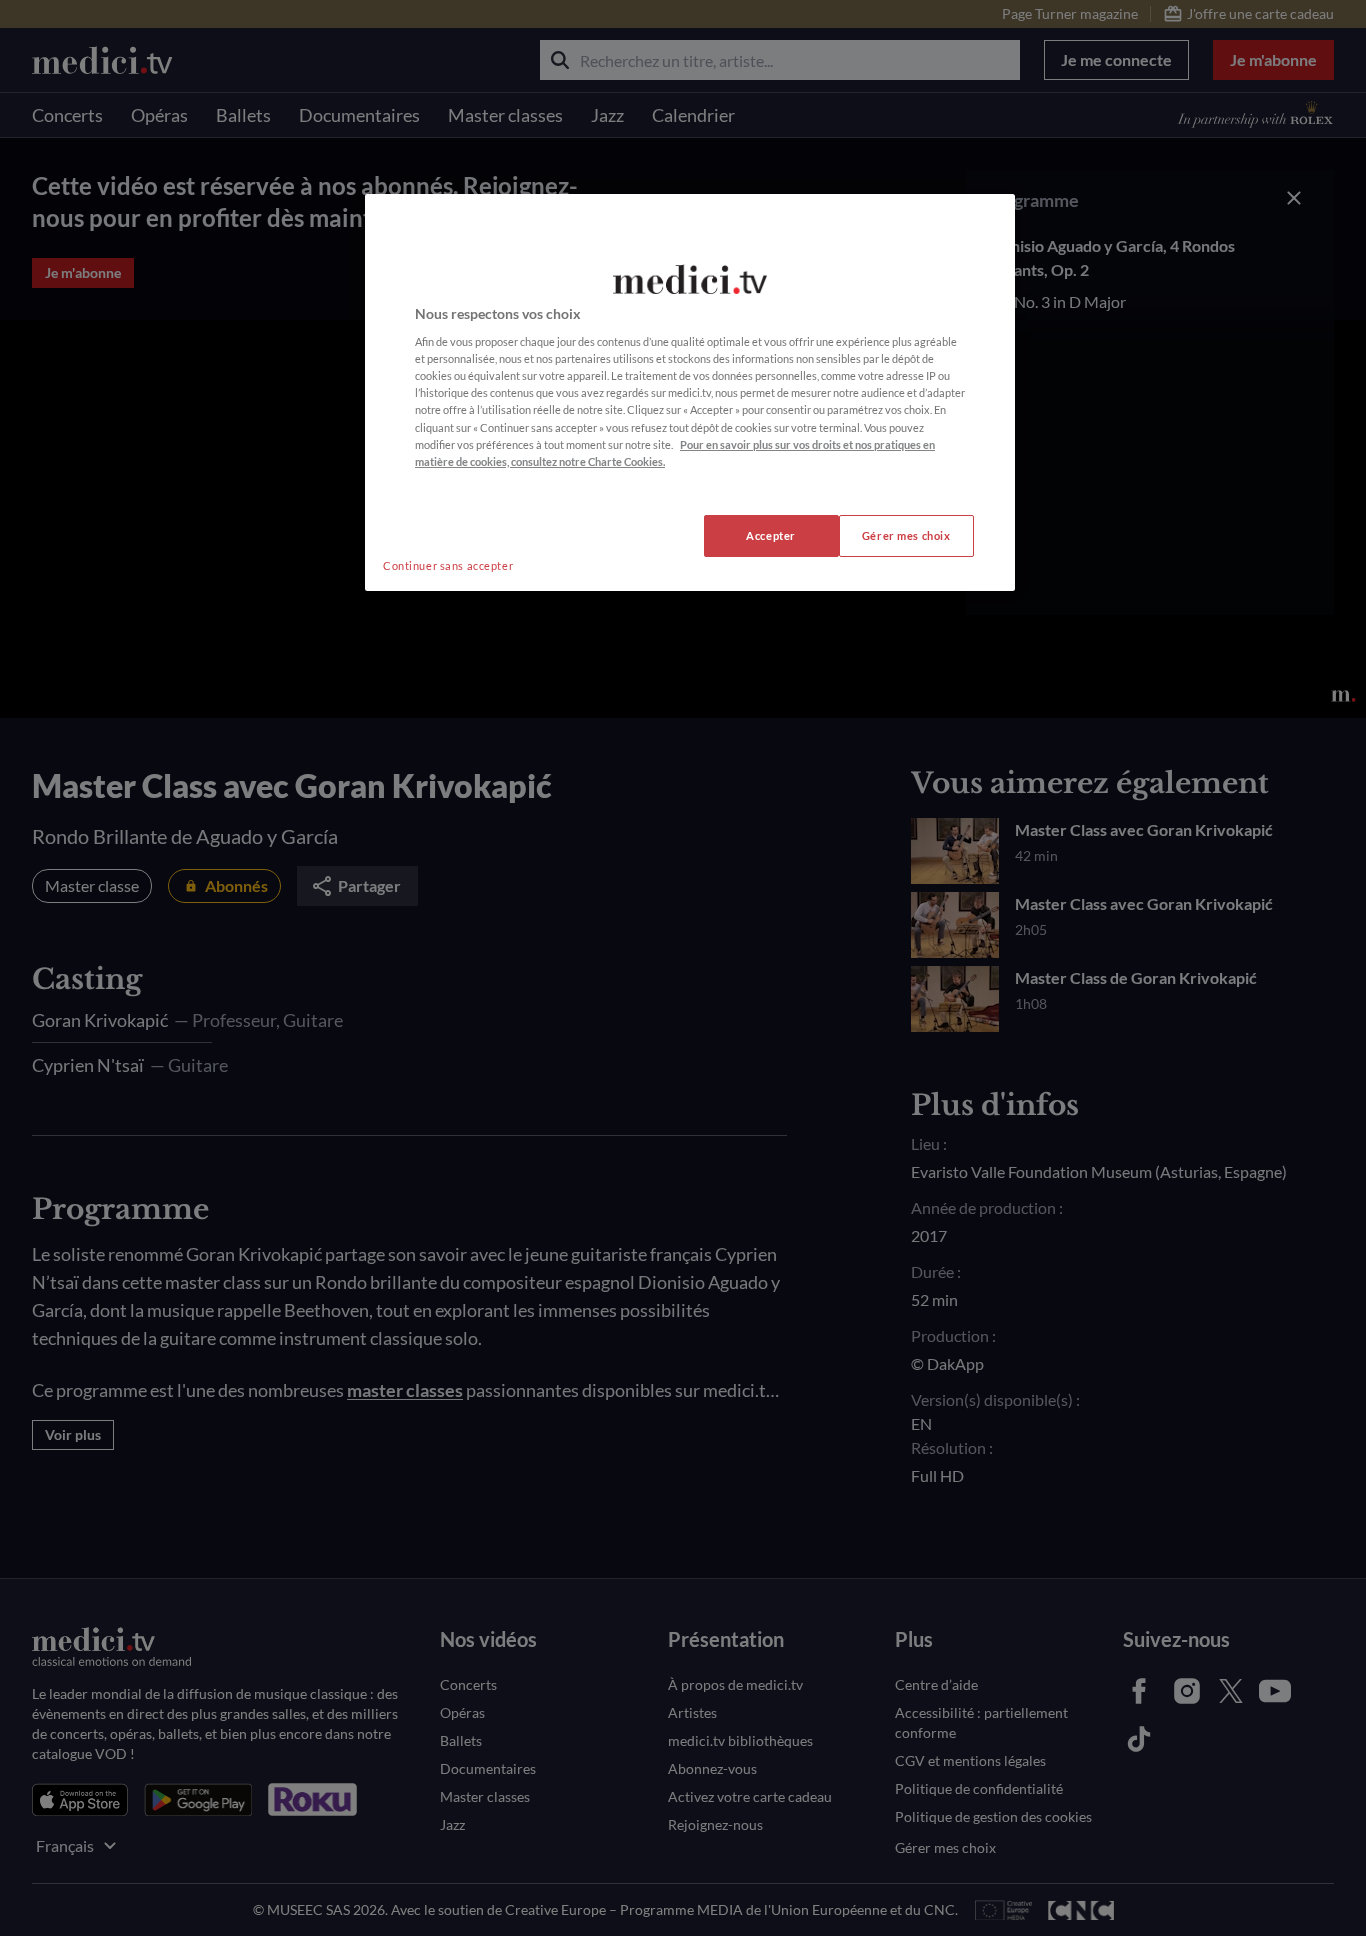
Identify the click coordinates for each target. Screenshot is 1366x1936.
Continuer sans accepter (448, 565)
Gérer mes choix (906, 535)
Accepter (771, 535)
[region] (690, 392)
